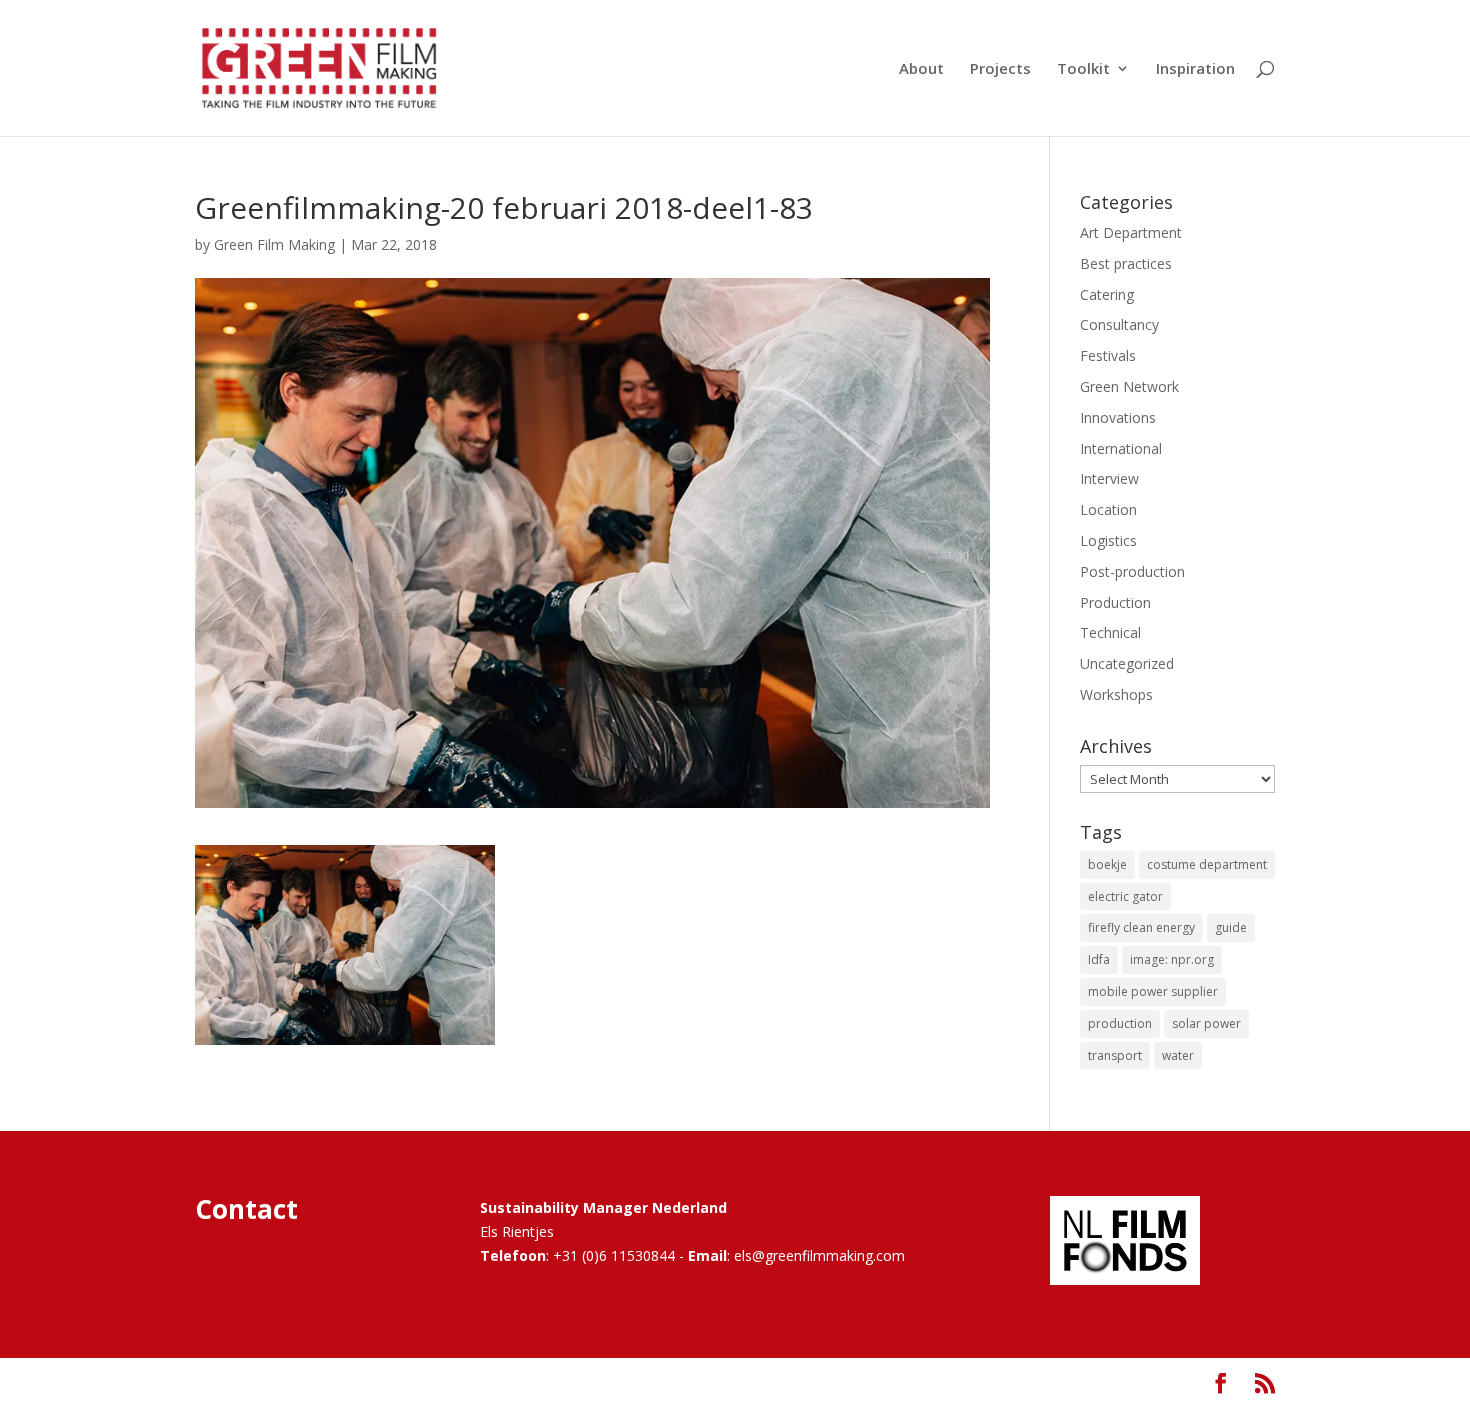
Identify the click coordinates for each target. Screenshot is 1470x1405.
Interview (1109, 478)
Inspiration (1195, 69)
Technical (1110, 632)
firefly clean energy (1141, 927)
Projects (1000, 69)
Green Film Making (274, 244)
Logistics (1108, 540)
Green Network (1129, 386)
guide (1231, 927)
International (1121, 448)
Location (1108, 509)
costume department (1207, 864)
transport (1115, 1055)
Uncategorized (1127, 663)
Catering (1107, 294)
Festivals (1108, 355)
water (1178, 1055)
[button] (345, 945)
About (921, 69)
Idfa (1099, 959)
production (1120, 1023)
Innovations (1118, 417)
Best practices (1126, 263)
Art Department (1131, 232)
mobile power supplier (1153, 991)
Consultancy (1119, 324)
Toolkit (1083, 69)
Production (1115, 602)
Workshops (1116, 694)
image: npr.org (1172, 959)
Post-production (1132, 571)
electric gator (1125, 896)
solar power (1206, 1023)
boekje (1107, 864)
